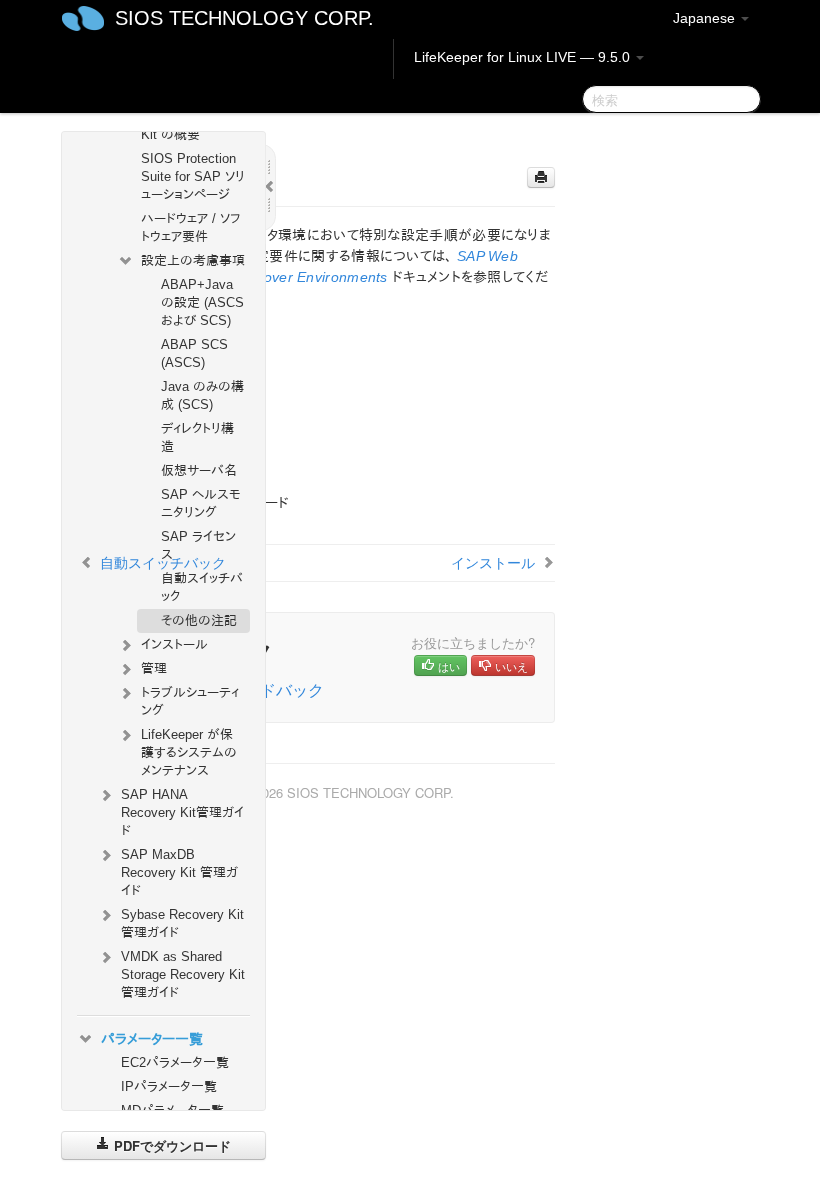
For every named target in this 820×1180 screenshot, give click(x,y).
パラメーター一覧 (152, 1039)
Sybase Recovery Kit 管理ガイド (182, 923)
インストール (174, 644)
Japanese (706, 18)
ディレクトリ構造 (197, 437)
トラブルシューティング (190, 701)
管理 (154, 668)
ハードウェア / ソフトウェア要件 (190, 227)
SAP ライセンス (198, 545)
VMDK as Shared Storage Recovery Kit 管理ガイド (183, 974)
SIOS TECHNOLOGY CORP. (244, 18)
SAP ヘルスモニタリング (201, 503)
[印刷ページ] (541, 177)
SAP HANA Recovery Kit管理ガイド (182, 812)
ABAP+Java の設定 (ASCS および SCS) (202, 302)
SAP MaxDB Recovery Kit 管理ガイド (179, 872)
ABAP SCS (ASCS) (194, 353)
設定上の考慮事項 (193, 260)
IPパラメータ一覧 (169, 1086)
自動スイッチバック (202, 587)
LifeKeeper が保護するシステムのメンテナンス (189, 752)
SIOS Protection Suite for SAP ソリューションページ (193, 176)
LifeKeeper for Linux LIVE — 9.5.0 (524, 57)
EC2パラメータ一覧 (175, 1062)
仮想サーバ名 (199, 470)
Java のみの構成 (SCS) (202, 395)
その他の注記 (199, 620)
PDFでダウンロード (170, 1145)
